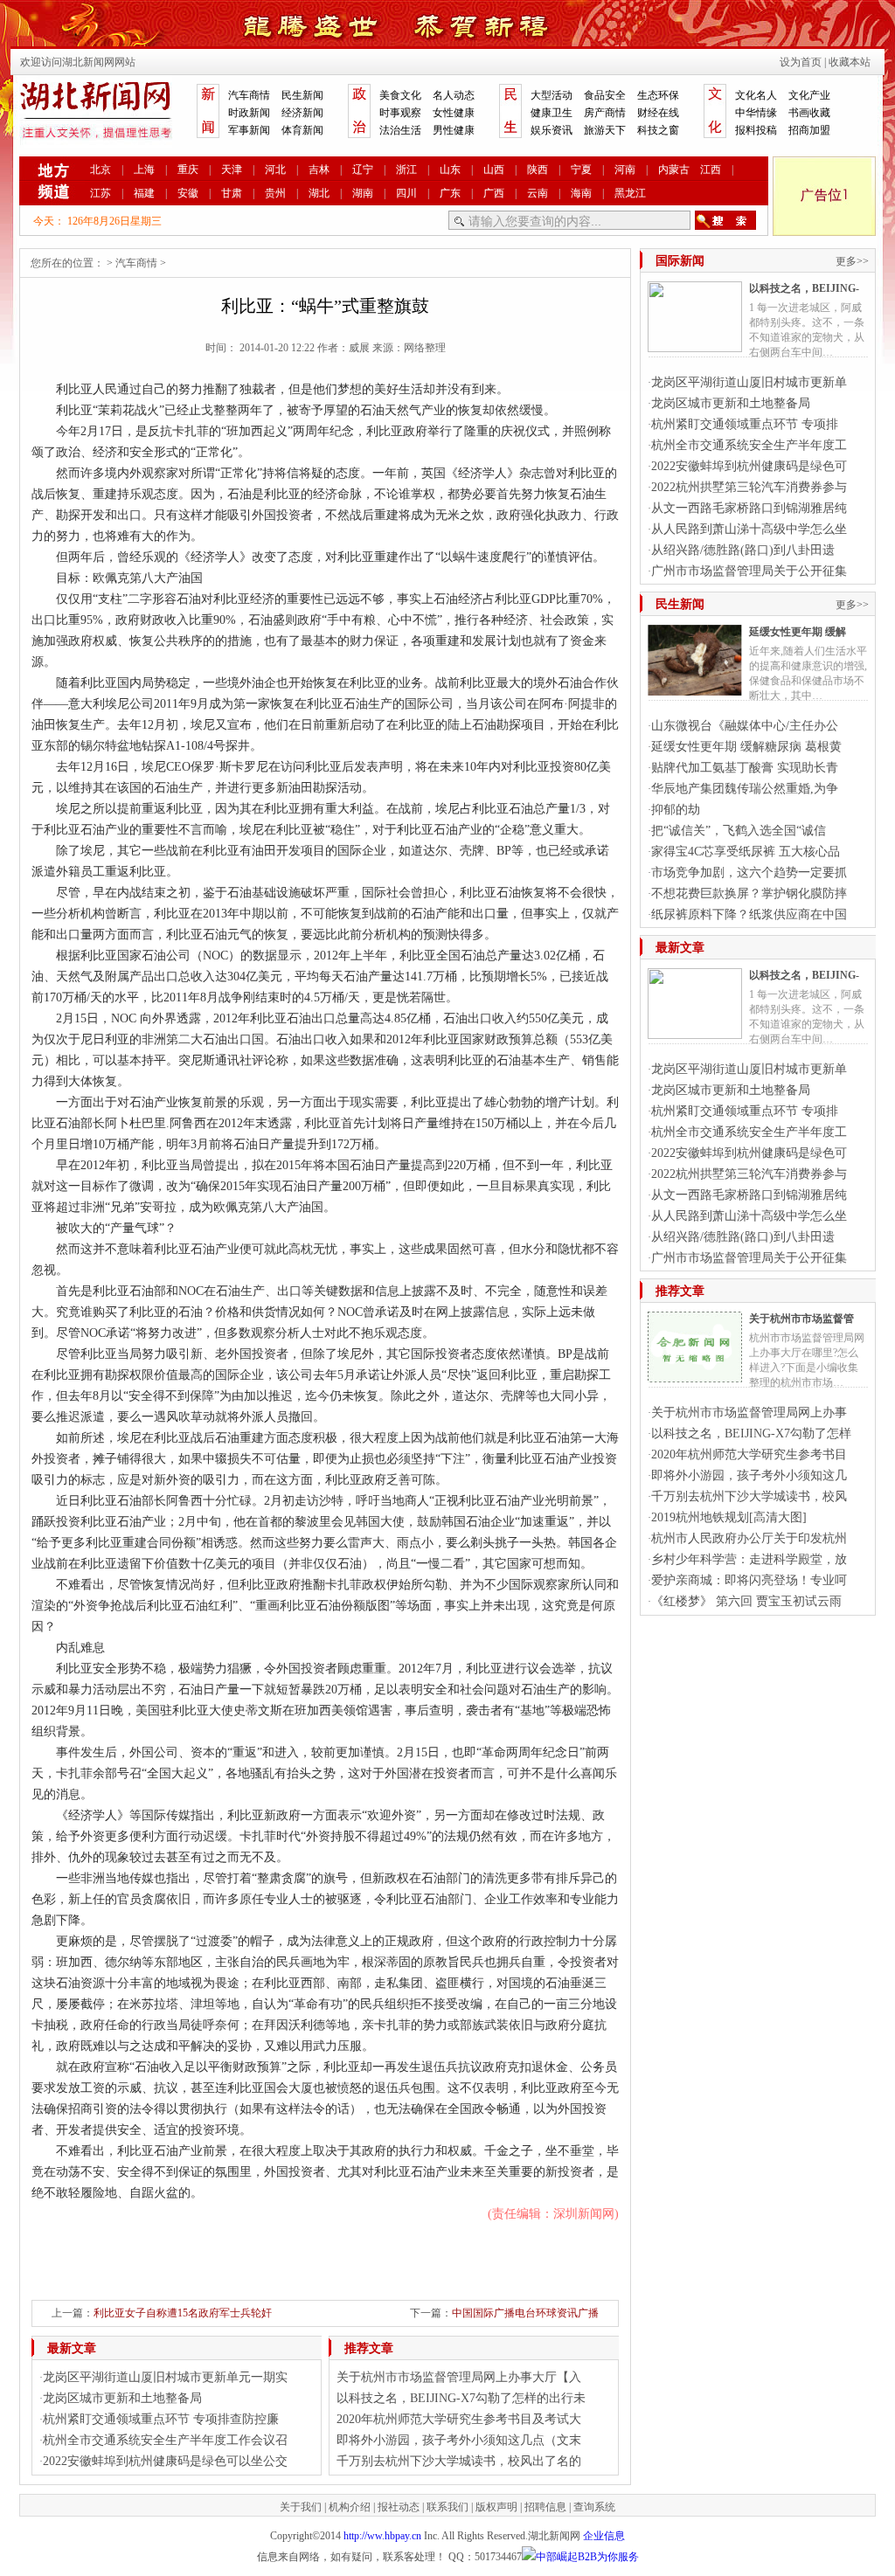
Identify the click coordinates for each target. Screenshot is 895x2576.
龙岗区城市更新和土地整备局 (122, 2398)
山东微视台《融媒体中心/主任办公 (745, 726)
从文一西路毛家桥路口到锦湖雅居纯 (749, 508)
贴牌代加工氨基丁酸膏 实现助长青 (745, 768)
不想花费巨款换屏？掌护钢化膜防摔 (749, 893)
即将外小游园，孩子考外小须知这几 (749, 1475)
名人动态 (454, 95)
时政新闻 (249, 113)
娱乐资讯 (552, 130)
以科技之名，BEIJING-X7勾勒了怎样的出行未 (461, 2398)
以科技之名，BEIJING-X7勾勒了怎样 (751, 1433)
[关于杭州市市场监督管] (695, 1375)
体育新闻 (302, 130)
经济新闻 (302, 113)
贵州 (275, 193)
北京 (101, 170)
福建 (144, 193)
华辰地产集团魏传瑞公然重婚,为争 (745, 789)
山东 (450, 170)
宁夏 (581, 170)
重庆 (188, 170)
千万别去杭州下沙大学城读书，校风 (749, 1496)
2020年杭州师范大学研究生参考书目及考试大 (459, 2419)
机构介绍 (350, 2507)
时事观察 (400, 113)
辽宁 (363, 170)
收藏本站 (850, 62)
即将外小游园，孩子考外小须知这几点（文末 (459, 2440)
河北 (275, 170)
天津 (232, 170)
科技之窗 (658, 130)
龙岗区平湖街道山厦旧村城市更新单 (749, 382)
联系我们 (447, 2507)
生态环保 (658, 95)
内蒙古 (674, 170)
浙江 (406, 170)
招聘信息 (545, 2507)
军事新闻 (249, 130)
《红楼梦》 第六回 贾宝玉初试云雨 (746, 1601)
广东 (450, 193)
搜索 (725, 220)
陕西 (538, 170)
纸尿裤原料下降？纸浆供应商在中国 (749, 914)
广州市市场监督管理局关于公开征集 (749, 571)
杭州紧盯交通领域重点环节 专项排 (745, 424)
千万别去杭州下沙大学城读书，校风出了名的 (459, 2461)
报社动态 (399, 2507)
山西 (494, 170)
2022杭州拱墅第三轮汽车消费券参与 (749, 487)
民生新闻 (302, 95)
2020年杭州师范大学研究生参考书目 (749, 1454)
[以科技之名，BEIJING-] (695, 345)
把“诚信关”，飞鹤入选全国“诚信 (739, 831)
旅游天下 (605, 130)
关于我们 (301, 2507)
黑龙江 (630, 193)
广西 (494, 193)
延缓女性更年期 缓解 (798, 632)
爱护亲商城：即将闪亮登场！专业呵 (749, 1580)
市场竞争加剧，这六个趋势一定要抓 (749, 873)
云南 (538, 193)
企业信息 (604, 2536)
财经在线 (658, 113)
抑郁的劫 (676, 810)
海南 (581, 193)
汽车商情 (249, 95)
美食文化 (400, 95)
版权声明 (496, 2507)
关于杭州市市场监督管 (801, 1319)
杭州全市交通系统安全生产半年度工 (749, 445)
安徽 (188, 193)
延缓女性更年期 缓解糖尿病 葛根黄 (746, 747)
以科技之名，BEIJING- (804, 288)
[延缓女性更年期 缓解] (695, 689)
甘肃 (232, 193)
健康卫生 (552, 113)
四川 (406, 193)
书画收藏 (809, 113)
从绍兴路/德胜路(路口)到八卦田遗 (743, 550)
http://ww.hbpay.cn (382, 2536)
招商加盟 (809, 130)
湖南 (363, 193)
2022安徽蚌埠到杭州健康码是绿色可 (749, 466)
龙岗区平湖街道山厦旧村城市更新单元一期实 (165, 2377)
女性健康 (454, 113)
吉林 (319, 170)
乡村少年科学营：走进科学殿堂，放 (749, 1559)
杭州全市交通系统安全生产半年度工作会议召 (165, 2440)
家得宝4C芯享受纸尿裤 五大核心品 (746, 852)
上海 (144, 170)
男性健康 (454, 130)
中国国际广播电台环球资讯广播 (525, 2313)
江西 (711, 170)
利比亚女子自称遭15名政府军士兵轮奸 (183, 2313)
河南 (625, 170)
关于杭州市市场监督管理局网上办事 (749, 1413)
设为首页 (801, 62)
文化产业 (809, 95)
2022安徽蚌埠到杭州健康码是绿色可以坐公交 (165, 2461)
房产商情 (605, 113)
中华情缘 (756, 113)
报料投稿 (756, 130)
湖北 (319, 193)
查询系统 (594, 2507)
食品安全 (605, 95)
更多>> (852, 261)
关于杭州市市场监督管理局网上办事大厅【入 (459, 2377)
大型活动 (552, 95)
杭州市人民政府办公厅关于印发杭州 (749, 1538)
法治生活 (400, 130)
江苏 (101, 193)
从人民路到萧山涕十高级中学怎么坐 (749, 529)
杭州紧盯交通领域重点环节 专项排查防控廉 (161, 2419)
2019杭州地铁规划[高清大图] (729, 1517)
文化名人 (756, 95)
